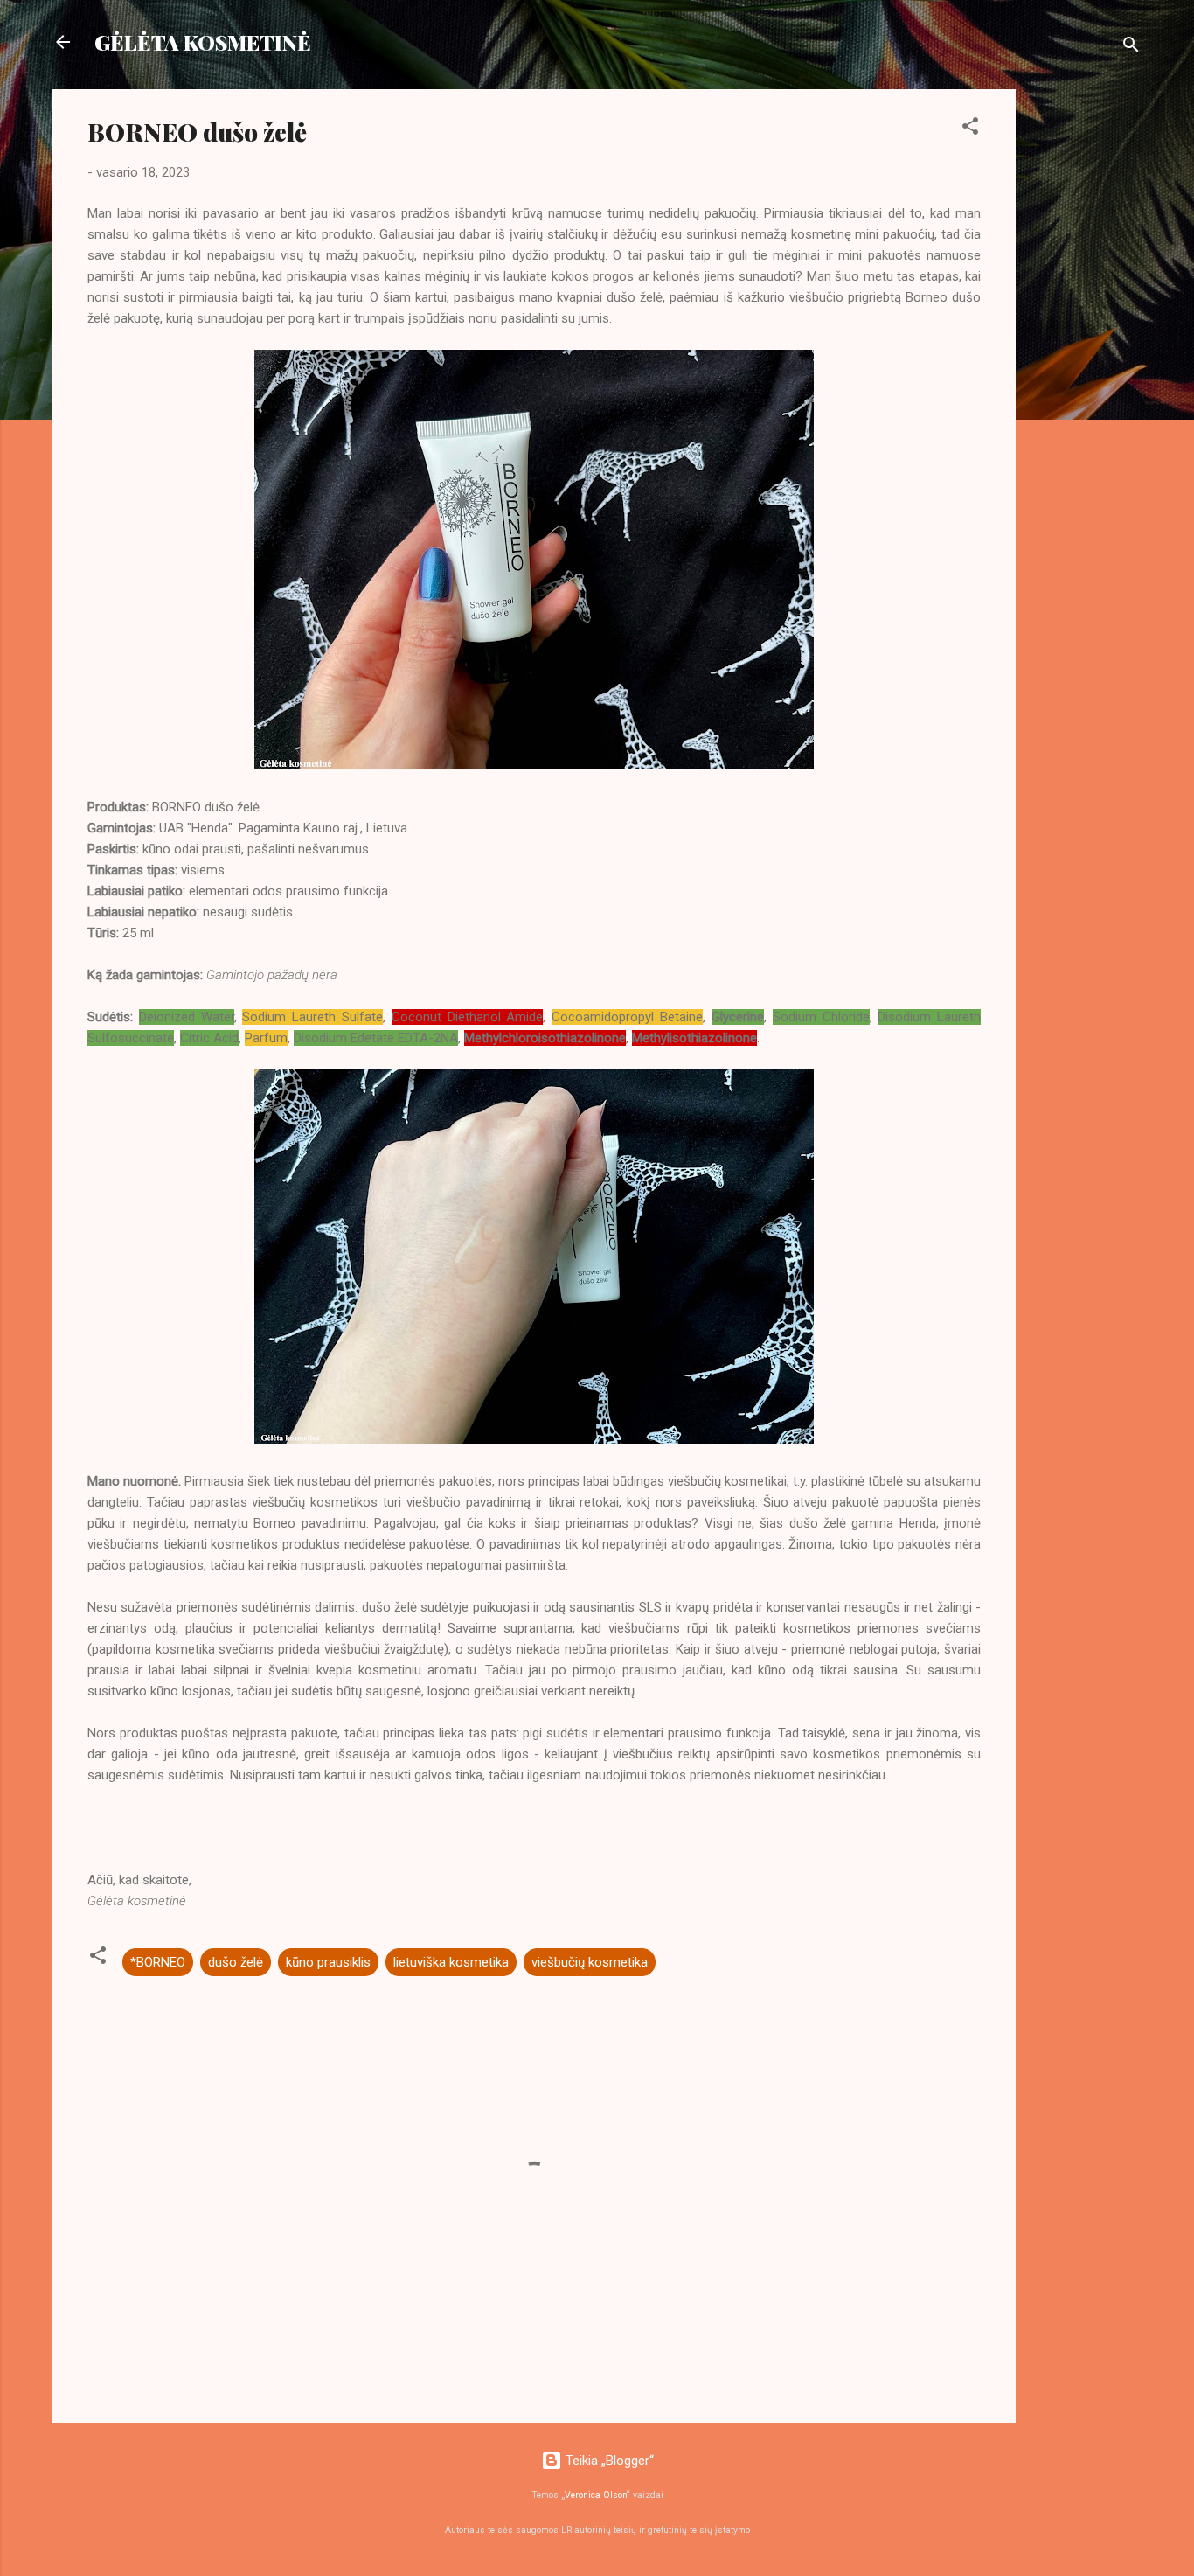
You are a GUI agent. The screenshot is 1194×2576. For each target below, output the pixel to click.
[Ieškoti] (1131, 48)
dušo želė (236, 1962)
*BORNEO (158, 1962)
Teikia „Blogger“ (608, 2461)
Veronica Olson (596, 2495)
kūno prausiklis (328, 1962)
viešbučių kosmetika (590, 1962)
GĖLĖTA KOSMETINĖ (203, 42)
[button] (970, 129)
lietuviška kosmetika (451, 1962)
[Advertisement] (1086, 352)
